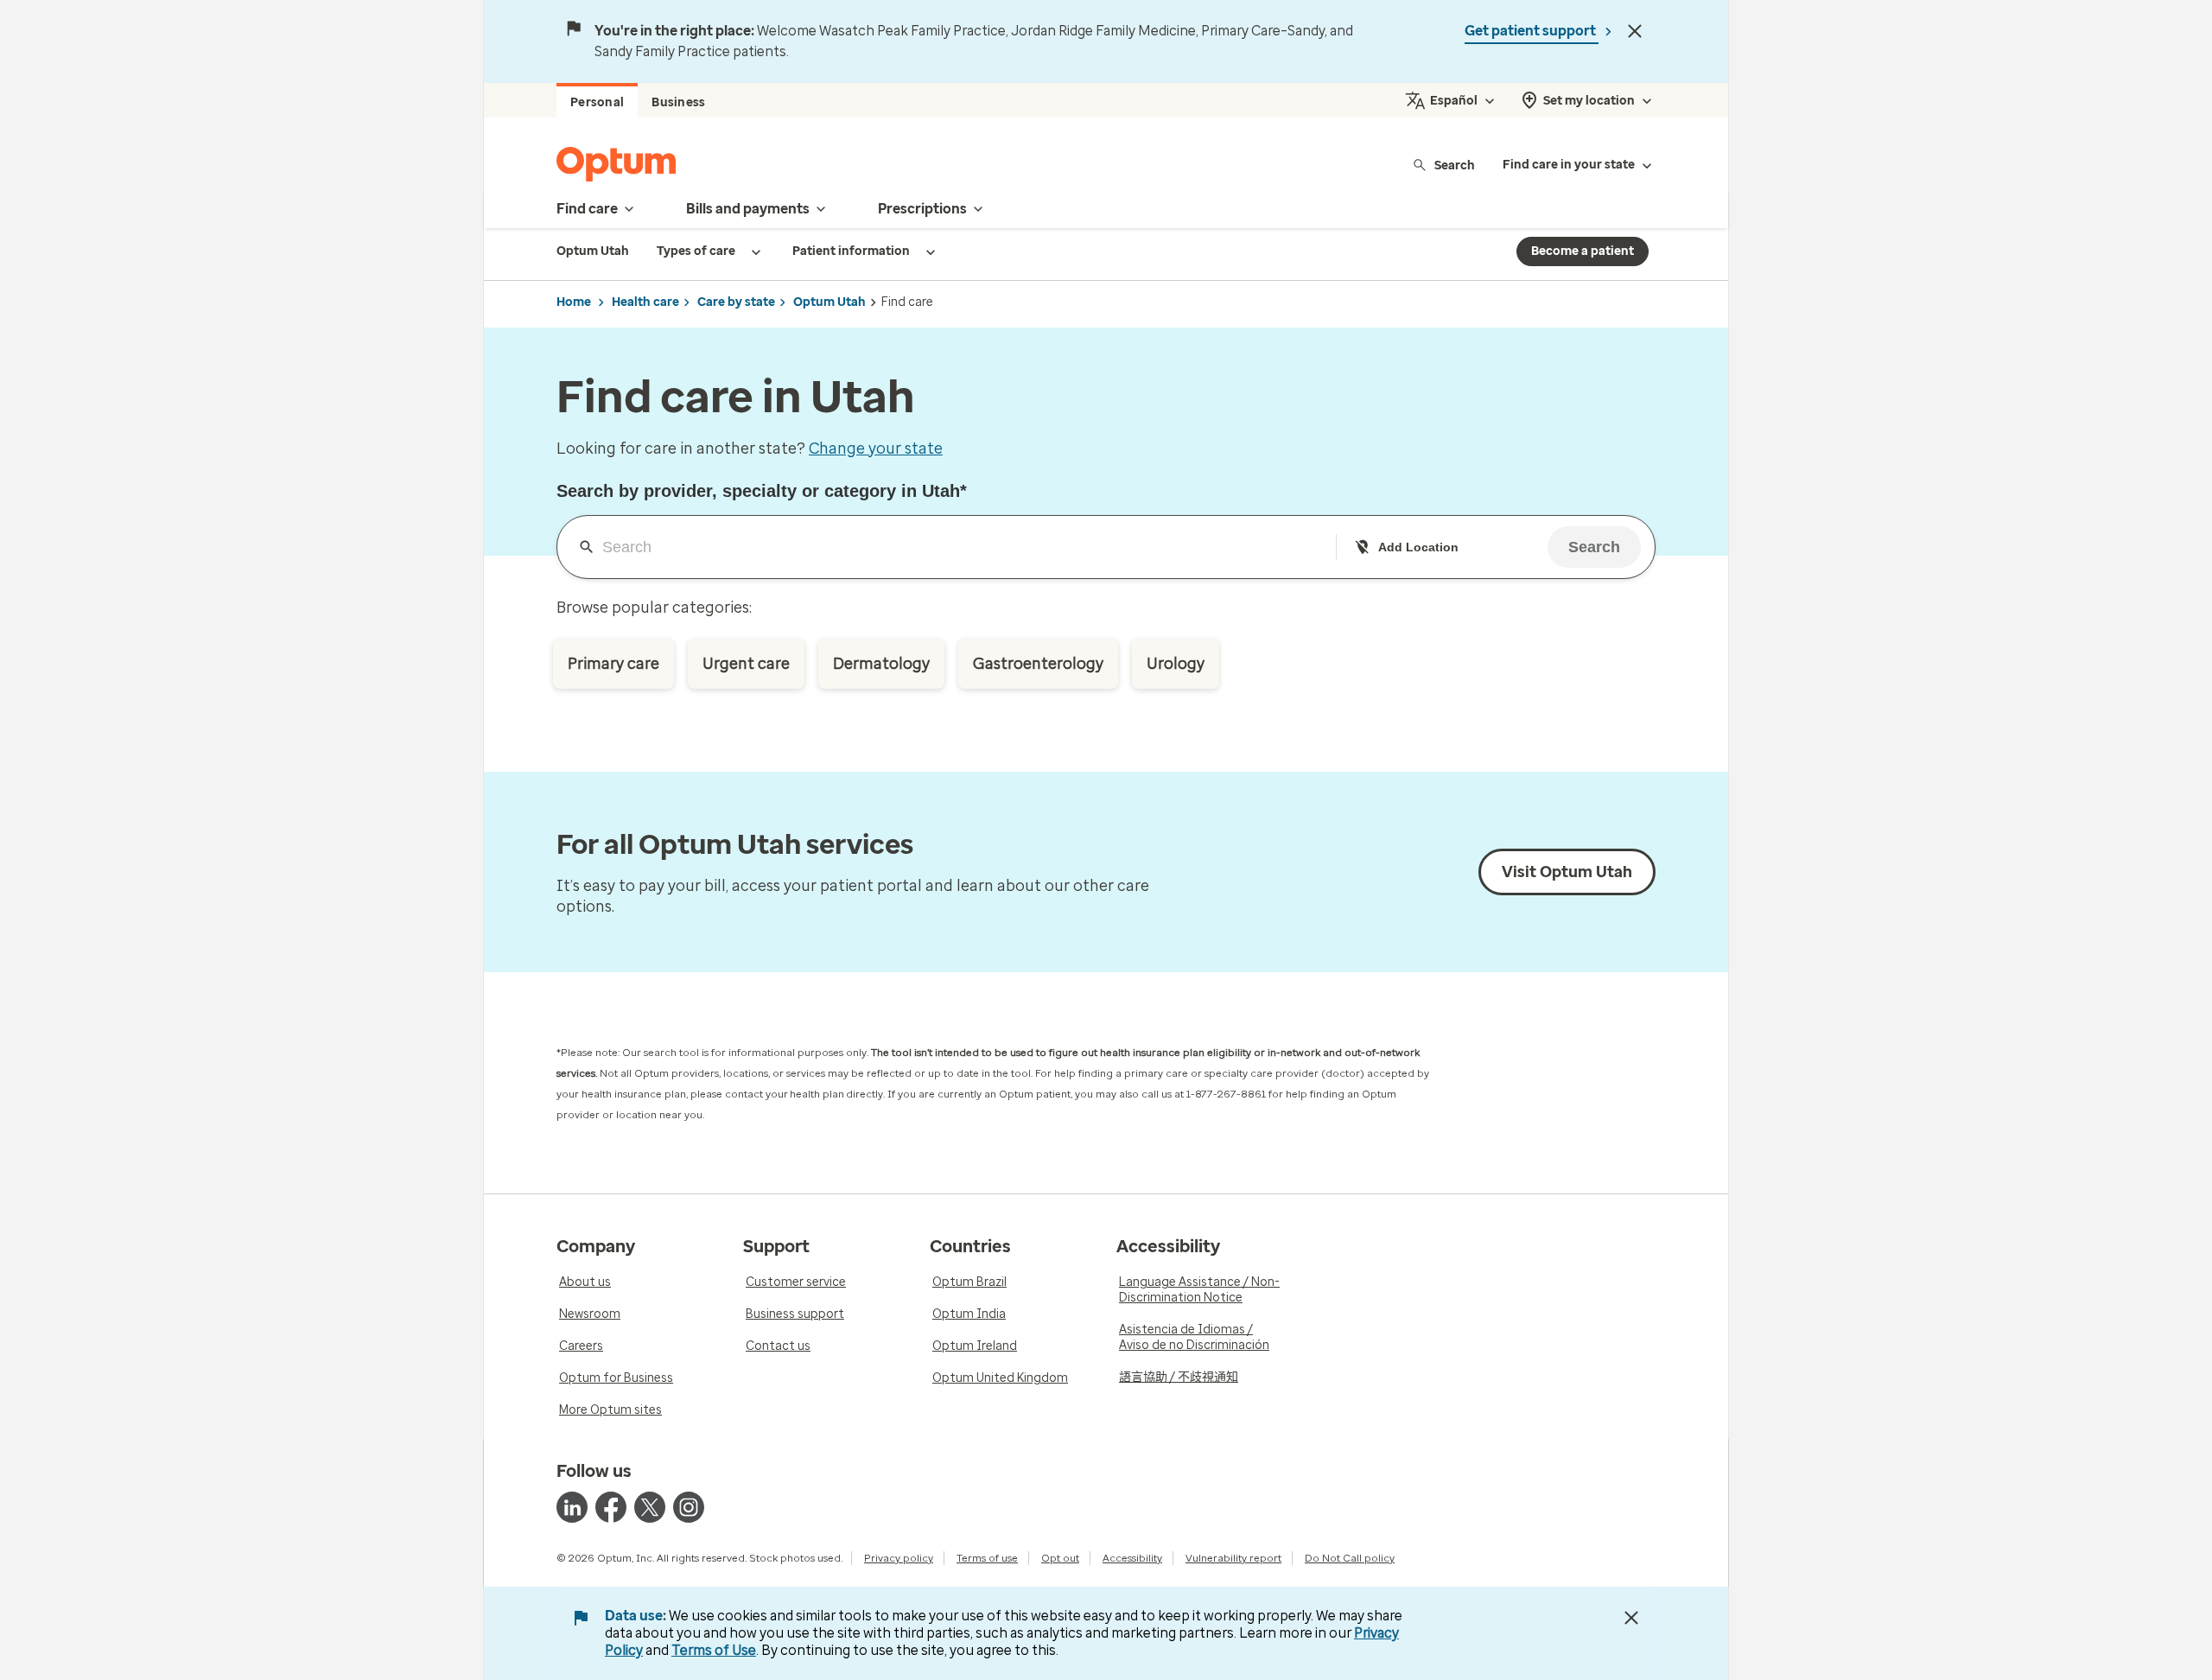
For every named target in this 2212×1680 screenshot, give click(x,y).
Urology (1176, 664)
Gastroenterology (1038, 664)
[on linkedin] (572, 1507)
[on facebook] (611, 1507)
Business (678, 102)
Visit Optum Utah (1567, 872)
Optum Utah (829, 302)
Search (1455, 165)
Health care (645, 302)
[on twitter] (650, 1507)
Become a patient (1583, 251)
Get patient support (1532, 31)
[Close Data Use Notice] (1631, 1618)
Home (574, 302)
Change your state (876, 449)
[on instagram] (689, 1507)
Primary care (613, 664)
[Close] (1635, 31)
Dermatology (881, 664)
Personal (597, 102)
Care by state (736, 302)
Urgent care (746, 664)
